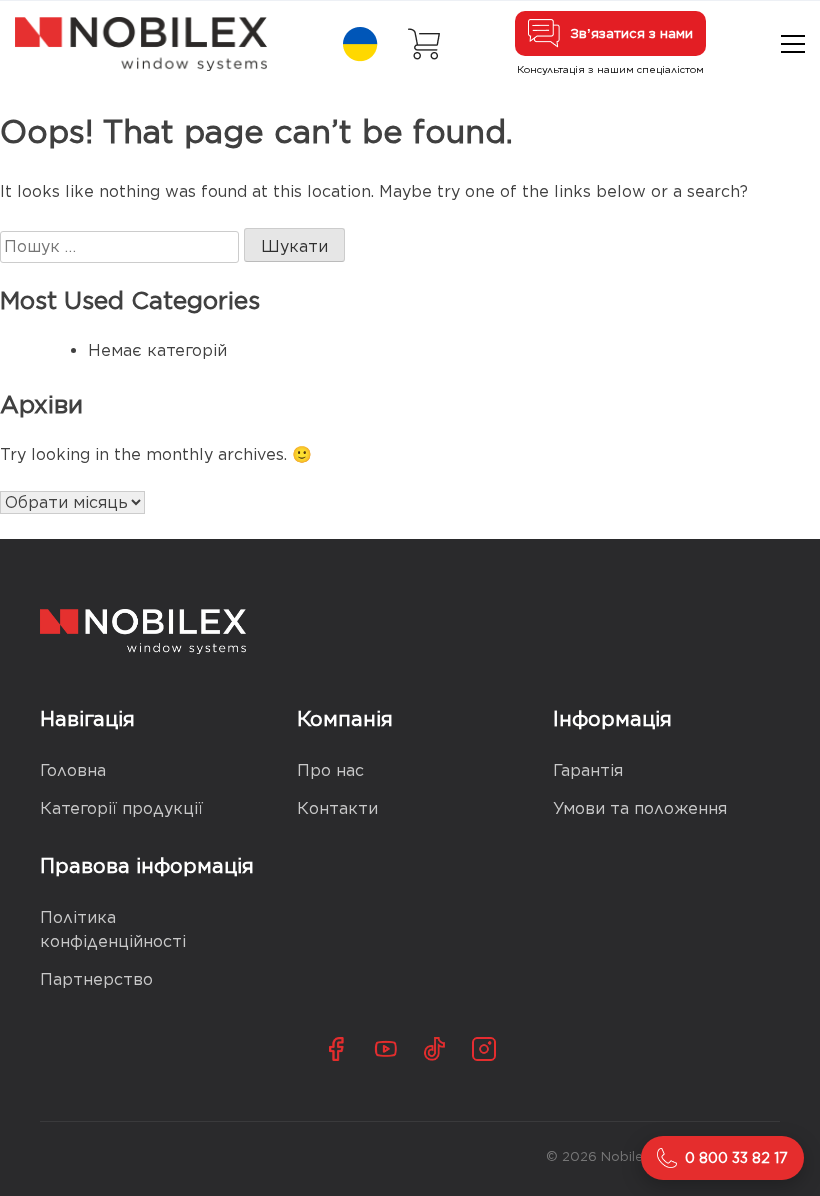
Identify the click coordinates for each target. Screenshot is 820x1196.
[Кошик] (424, 44)
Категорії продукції (121, 808)
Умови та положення (640, 808)
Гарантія (588, 770)
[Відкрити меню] (793, 44)
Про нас (330, 770)
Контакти (337, 808)
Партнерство (96, 979)
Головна (73, 770)
